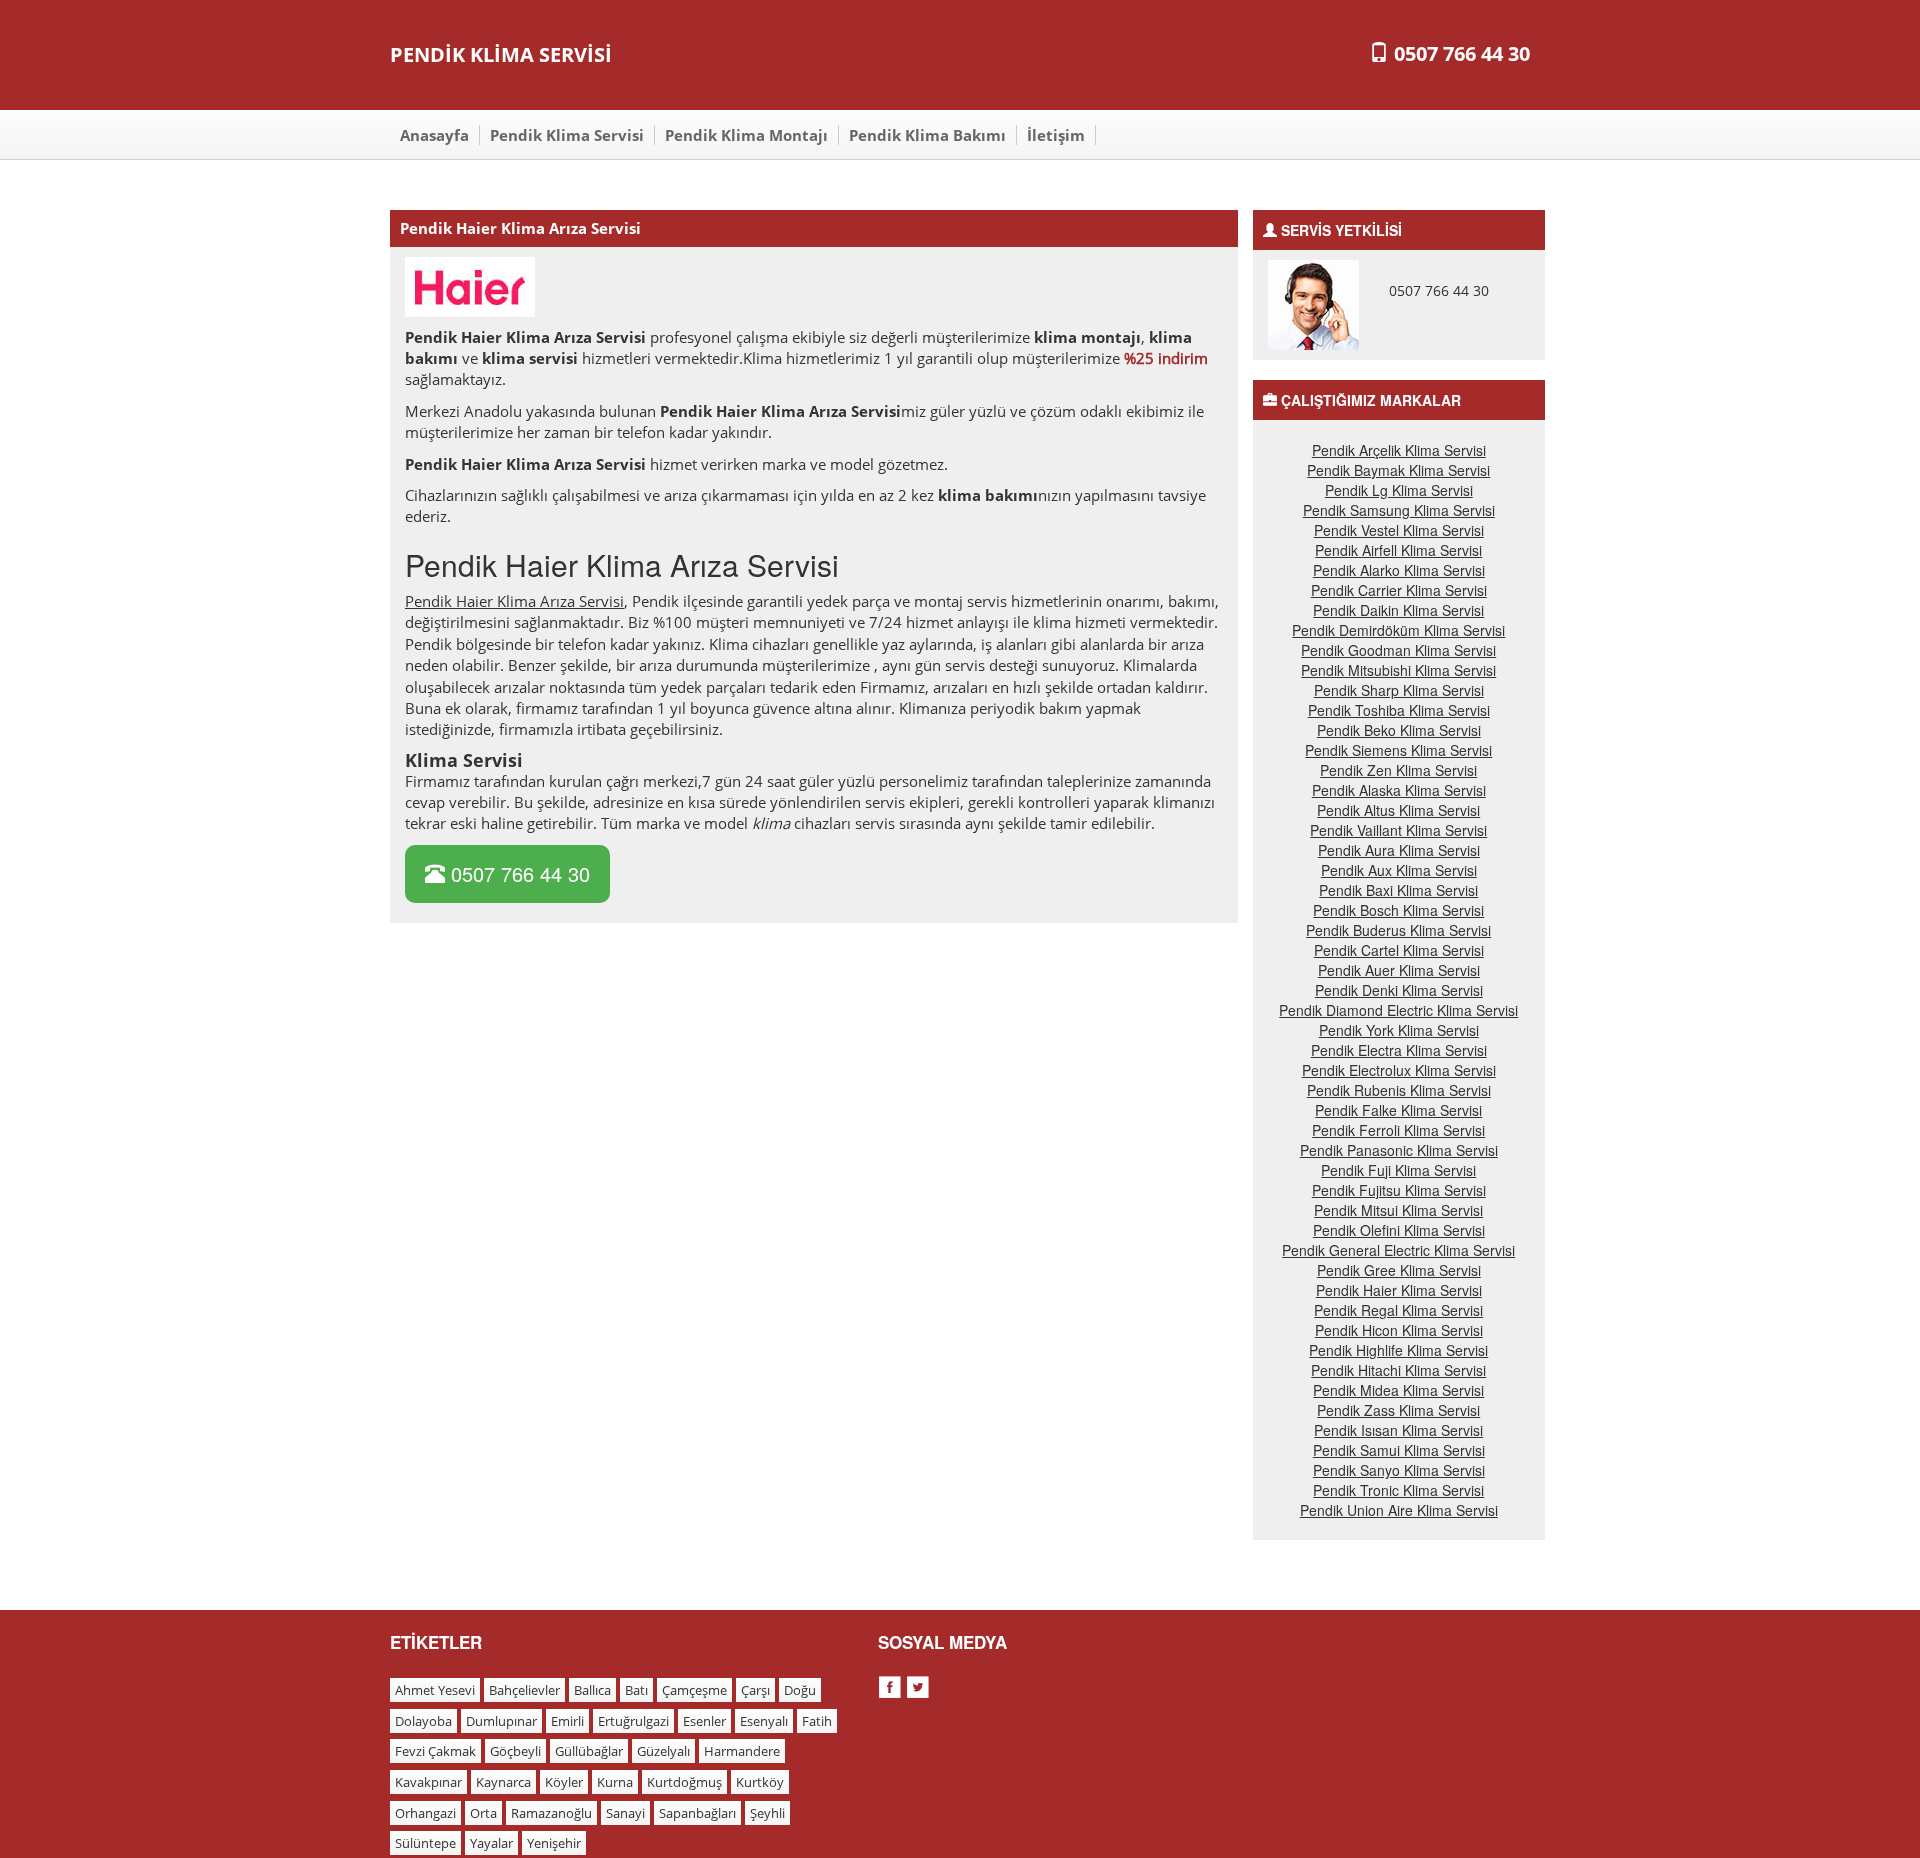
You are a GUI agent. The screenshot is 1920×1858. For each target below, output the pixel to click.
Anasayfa (434, 135)
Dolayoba (423, 1721)
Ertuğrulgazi (633, 1721)
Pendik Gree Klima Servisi (1399, 1270)
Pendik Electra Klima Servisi (1399, 1050)
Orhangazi (425, 1813)
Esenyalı (764, 1721)
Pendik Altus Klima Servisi (1398, 810)
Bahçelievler (524, 1690)
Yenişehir (554, 1843)
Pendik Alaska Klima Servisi (1399, 790)
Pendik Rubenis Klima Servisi (1399, 1090)
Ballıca (592, 1690)
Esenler (704, 1721)
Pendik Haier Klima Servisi (1399, 1290)
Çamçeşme (694, 1690)
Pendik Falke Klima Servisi (1398, 1110)
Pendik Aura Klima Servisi (1399, 850)
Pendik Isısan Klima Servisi (1398, 1430)
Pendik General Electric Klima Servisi (1398, 1250)
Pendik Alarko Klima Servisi (1399, 570)
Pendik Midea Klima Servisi (1398, 1390)
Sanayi (625, 1813)
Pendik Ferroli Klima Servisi (1398, 1130)
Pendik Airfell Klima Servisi (1398, 550)
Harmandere (742, 1751)
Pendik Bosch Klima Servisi (1398, 910)
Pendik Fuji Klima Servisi (1398, 1170)
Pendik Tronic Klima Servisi (1398, 1490)
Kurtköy (760, 1782)
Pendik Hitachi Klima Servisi (1398, 1370)
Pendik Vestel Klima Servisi (1399, 530)
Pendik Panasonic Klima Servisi (1399, 1150)
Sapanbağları (697, 1813)
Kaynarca (503, 1782)
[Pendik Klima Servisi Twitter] (918, 1684)
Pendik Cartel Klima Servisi (1399, 950)
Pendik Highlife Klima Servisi (1398, 1350)
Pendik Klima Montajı (746, 135)
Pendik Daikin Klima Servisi (1398, 610)
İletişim (1056, 135)
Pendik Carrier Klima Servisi (1399, 590)
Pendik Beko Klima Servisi (1399, 730)
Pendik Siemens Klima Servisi (1398, 750)
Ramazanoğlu (551, 1813)
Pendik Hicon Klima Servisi (1399, 1330)
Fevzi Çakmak (435, 1751)
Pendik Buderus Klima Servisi (1398, 930)
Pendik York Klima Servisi (1399, 1030)
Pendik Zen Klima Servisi (1398, 770)
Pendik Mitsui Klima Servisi (1398, 1210)
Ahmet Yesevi (435, 1690)
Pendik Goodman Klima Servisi (1398, 650)
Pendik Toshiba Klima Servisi (1399, 710)
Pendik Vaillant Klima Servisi (1398, 830)
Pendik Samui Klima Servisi (1399, 1450)
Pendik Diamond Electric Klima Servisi (1398, 1010)
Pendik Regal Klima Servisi (1398, 1310)
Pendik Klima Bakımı (927, 135)
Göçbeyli (515, 1751)
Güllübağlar (589, 1751)
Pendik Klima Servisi (567, 135)
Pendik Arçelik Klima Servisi (1399, 450)
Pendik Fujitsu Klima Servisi (1399, 1190)
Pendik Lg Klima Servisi (1399, 490)
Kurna (615, 1782)
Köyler (564, 1782)
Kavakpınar (428, 1782)
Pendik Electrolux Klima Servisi (1399, 1070)
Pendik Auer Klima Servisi (1399, 970)
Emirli (567, 1721)
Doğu (800, 1690)
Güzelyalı (663, 1751)
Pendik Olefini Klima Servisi (1399, 1230)
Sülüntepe (425, 1843)
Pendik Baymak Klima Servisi (1398, 470)
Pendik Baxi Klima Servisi (1398, 890)
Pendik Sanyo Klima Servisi (1399, 1470)
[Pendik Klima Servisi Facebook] (892, 1684)
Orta (483, 1813)
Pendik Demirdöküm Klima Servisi (1398, 630)
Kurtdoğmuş (684, 1782)
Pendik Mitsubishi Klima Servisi (1398, 670)
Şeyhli (767, 1813)
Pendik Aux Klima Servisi (1399, 870)
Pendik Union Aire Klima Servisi (1399, 1510)
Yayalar (491, 1843)
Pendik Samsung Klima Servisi (1399, 510)
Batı (636, 1690)
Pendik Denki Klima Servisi (1399, 990)
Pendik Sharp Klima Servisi (1399, 690)
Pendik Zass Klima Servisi (1398, 1410)
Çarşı (755, 1690)
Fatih (817, 1721)
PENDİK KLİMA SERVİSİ (501, 54)
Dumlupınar (501, 1721)
